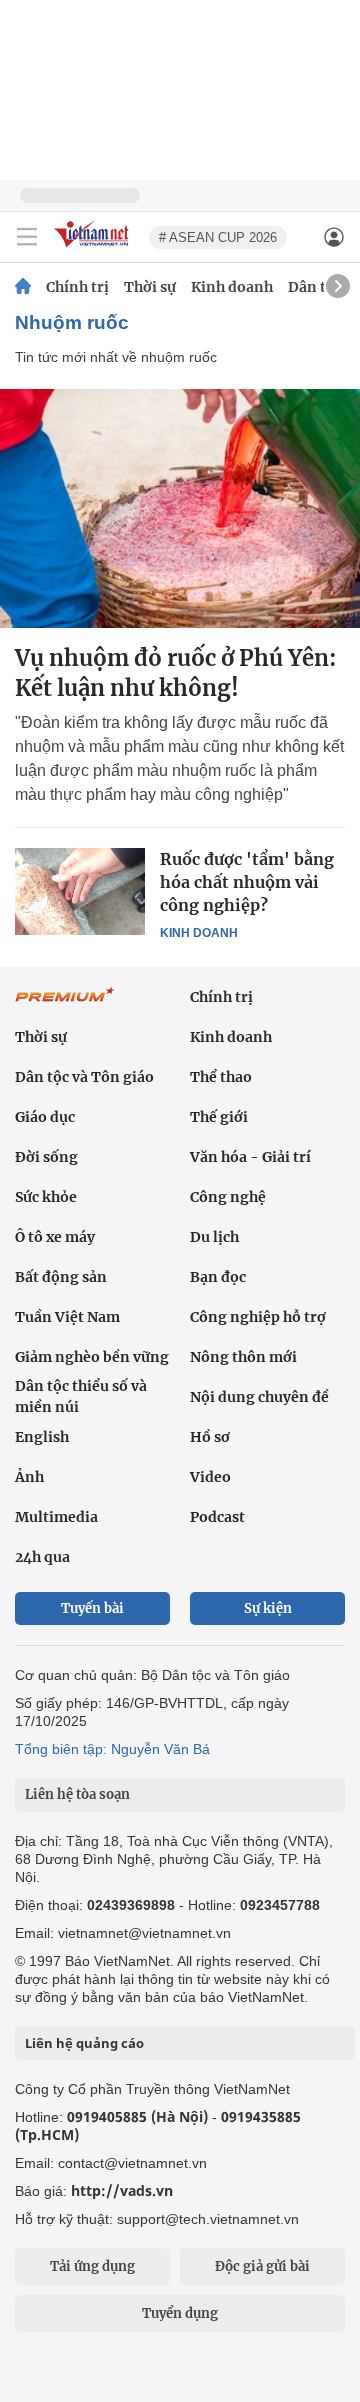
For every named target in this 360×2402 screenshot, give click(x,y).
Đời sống (46, 1157)
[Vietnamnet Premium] (65, 1005)
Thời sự (150, 287)
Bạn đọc (218, 1277)
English (42, 1437)
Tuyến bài (92, 1608)
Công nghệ (228, 1197)
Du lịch (214, 1237)
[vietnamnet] (94, 248)
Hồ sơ (210, 1437)
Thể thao (221, 1077)
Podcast (217, 1517)
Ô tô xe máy (55, 1237)
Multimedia (56, 1517)
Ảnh (29, 1477)
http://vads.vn (122, 2190)
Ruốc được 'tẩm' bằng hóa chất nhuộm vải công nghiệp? (247, 882)
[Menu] (27, 237)
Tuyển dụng (180, 2313)
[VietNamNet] (23, 287)
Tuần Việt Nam (67, 1317)
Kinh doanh (232, 287)
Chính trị (77, 287)
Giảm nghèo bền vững (92, 1357)
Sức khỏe (46, 1197)
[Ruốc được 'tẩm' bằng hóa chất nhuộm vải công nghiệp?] (80, 891)
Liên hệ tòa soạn (77, 1794)
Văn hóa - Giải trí (250, 1157)
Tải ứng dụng (92, 2266)
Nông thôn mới (243, 1357)
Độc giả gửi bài (262, 2266)
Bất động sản (61, 1277)
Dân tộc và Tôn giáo (84, 1077)
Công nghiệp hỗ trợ (258, 1317)
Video (210, 1477)
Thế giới (219, 1117)
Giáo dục (45, 1117)
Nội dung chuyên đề (259, 1397)
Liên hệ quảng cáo (84, 2043)
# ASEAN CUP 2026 (218, 237)
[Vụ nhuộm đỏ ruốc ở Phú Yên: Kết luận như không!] (180, 508)
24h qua (42, 1557)
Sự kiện (268, 1608)
